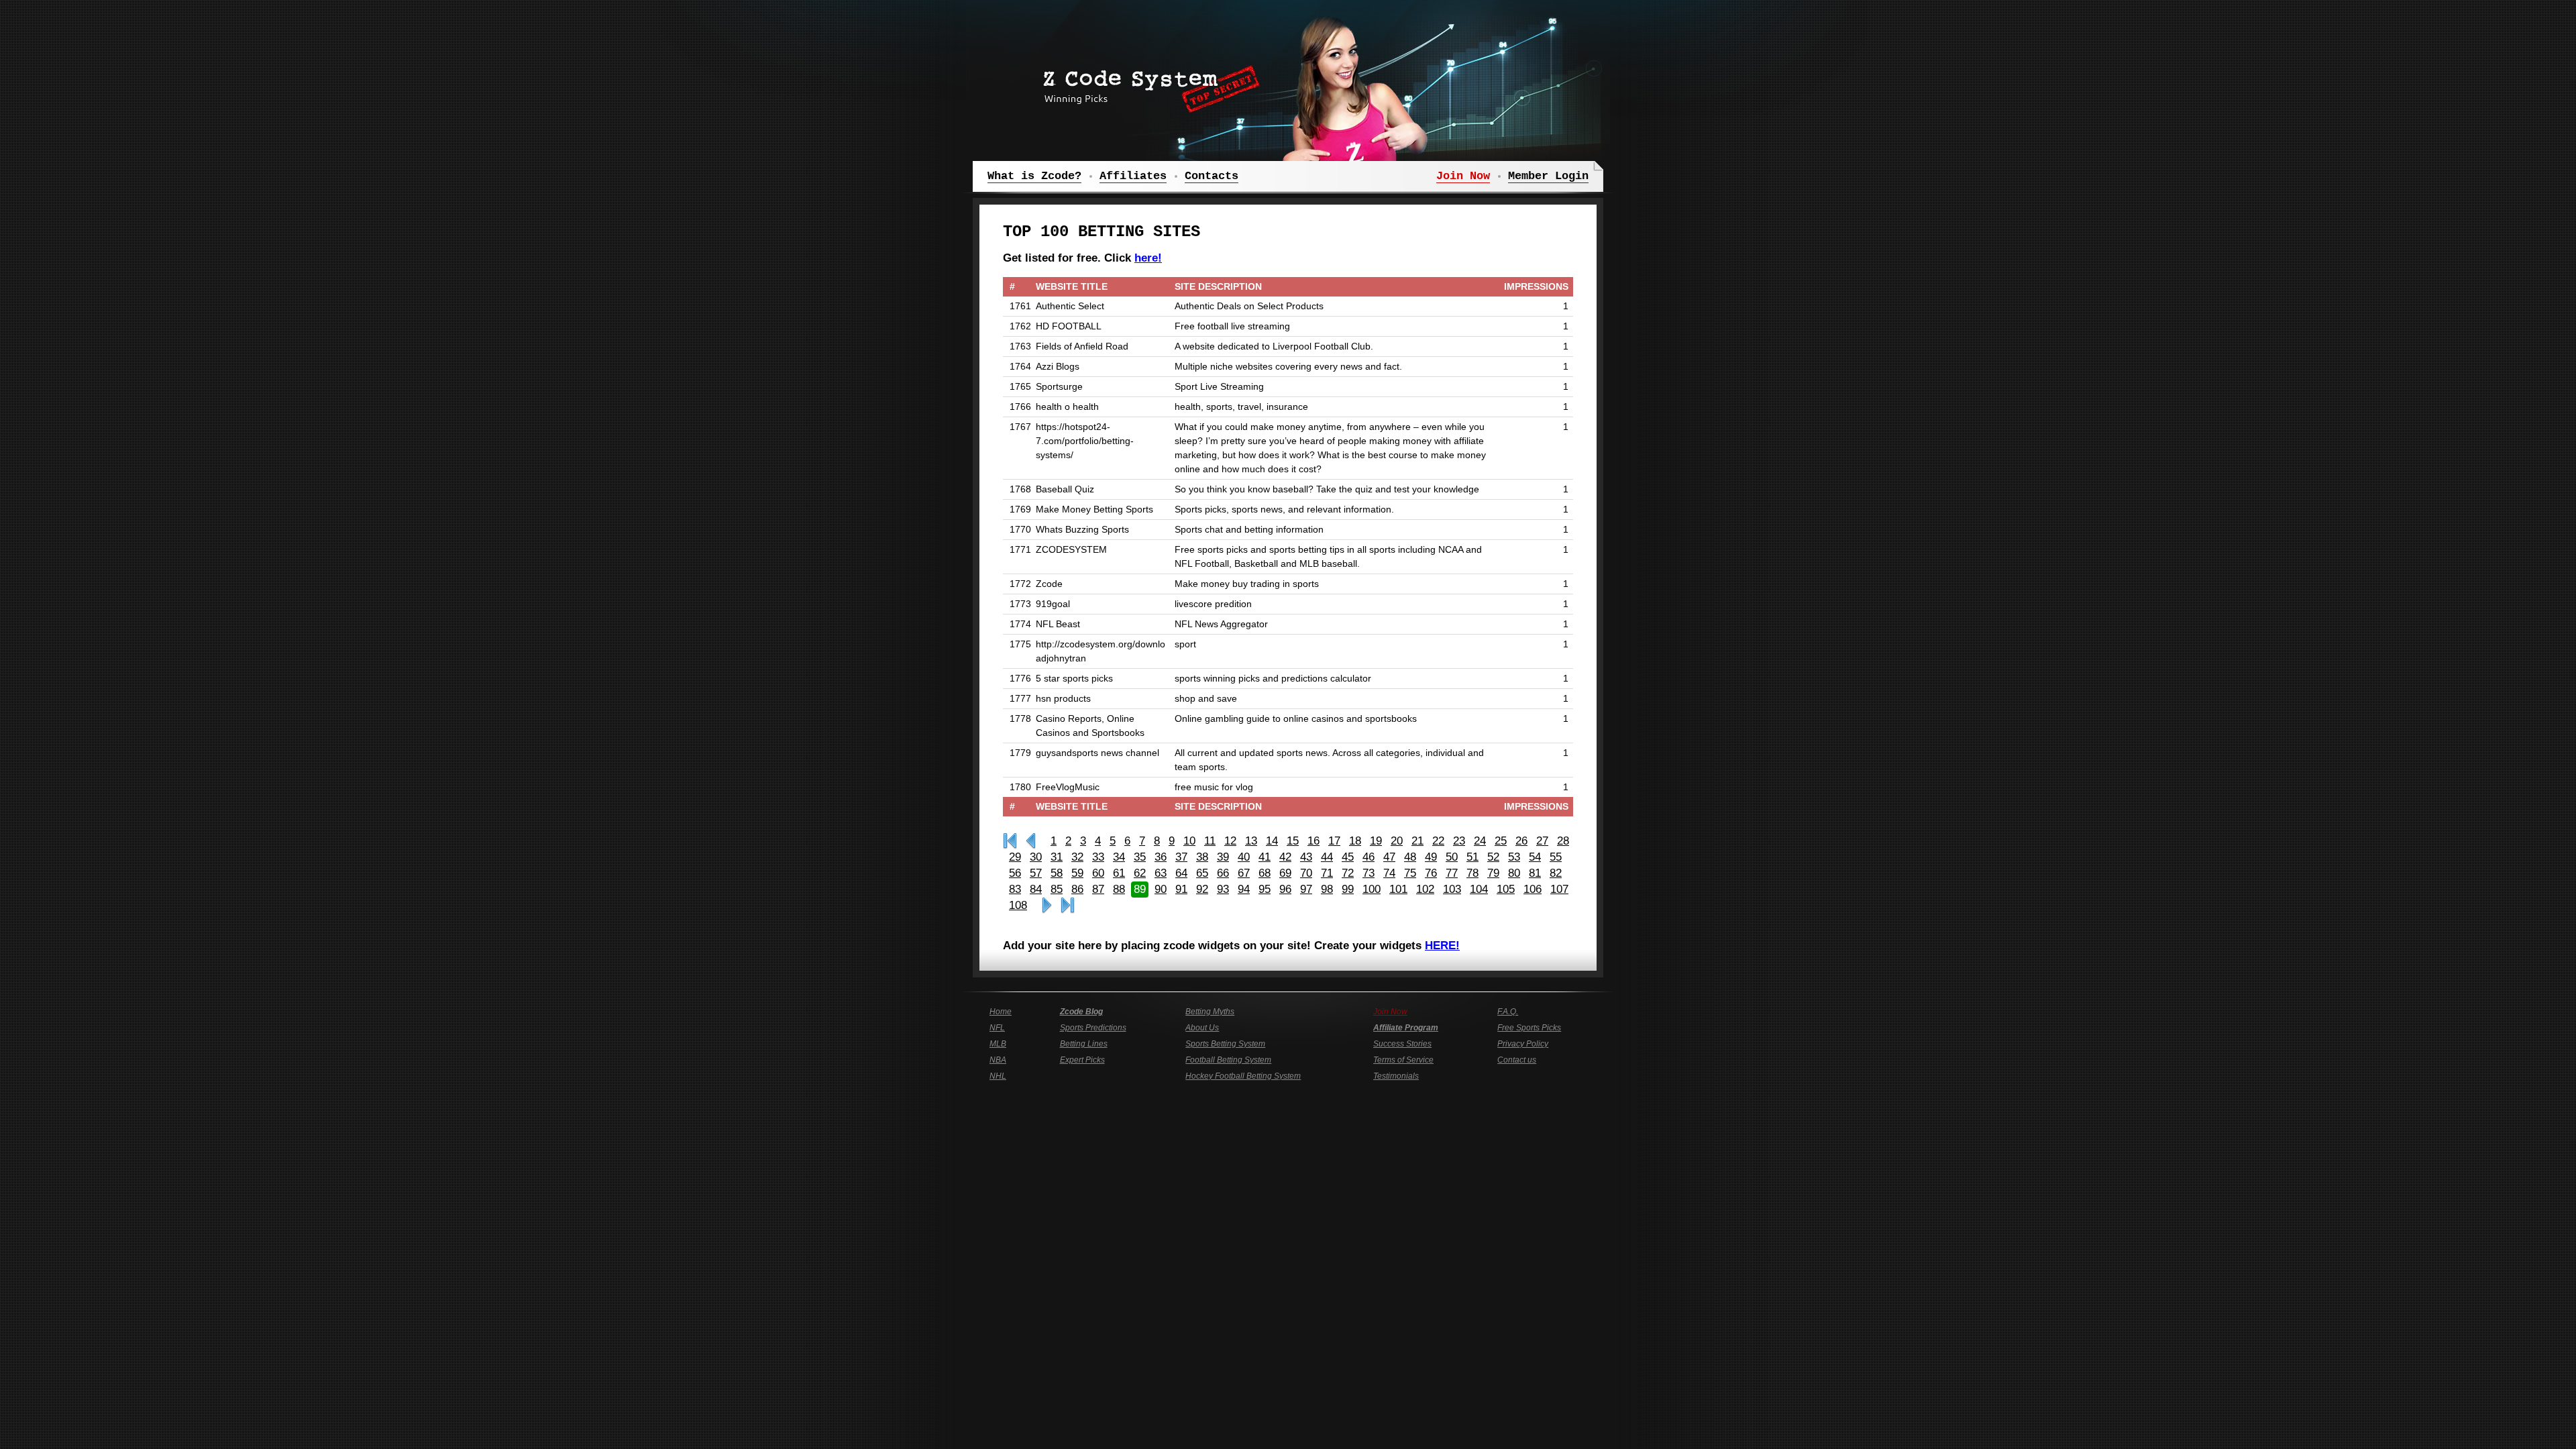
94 (1244, 889)
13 (1251, 841)
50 (1452, 857)
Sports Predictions (1093, 1028)
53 (1514, 857)
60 (1098, 873)
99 (1348, 889)
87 (1098, 889)
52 (1493, 857)
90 (1161, 889)
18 (1355, 841)
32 (1077, 857)
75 (1410, 873)
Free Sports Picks (1529, 1028)
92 (1202, 889)
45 (1348, 857)
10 (1189, 841)
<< (1031, 841)
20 (1397, 841)
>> (1047, 906)
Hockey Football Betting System (1243, 1076)
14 (1272, 841)
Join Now (1390, 1012)
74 (1389, 873)
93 (1223, 889)
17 (1334, 841)
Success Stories (1402, 1044)
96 (1285, 889)
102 (1425, 889)
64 (1181, 873)
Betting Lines (1084, 1044)
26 (1521, 841)
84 (1036, 889)
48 (1410, 857)
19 (1376, 841)
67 (1244, 873)
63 (1161, 873)
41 (1265, 857)
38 (1202, 857)
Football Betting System (1228, 1060)
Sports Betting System (1225, 1044)
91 (1181, 889)
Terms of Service (1403, 1060)
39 (1223, 857)
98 (1327, 889)
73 (1368, 873)
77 (1452, 873)
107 (1559, 889)
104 (1479, 889)
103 (1452, 889)
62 (1140, 873)
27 (1542, 841)
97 (1306, 889)
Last (1068, 906)
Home (1001, 1012)
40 (1244, 857)
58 (1057, 873)
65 (1202, 873)
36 (1161, 857)
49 (1431, 857)
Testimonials (1396, 1076)
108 (1018, 905)
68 (1265, 873)
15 (1293, 841)
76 (1431, 873)
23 (1459, 841)
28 (1563, 841)
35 (1140, 857)
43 (1306, 857)
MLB (998, 1044)
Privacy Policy (1523, 1044)
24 (1480, 841)
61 (1119, 873)
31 (1057, 857)
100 (1372, 889)
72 (1348, 873)
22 (1438, 841)
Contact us (1517, 1060)
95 (1265, 889)
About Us (1202, 1028)
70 (1306, 873)
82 (1556, 873)
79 (1493, 873)
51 (1472, 857)
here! (1148, 258)
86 (1077, 889)
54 (1535, 857)
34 (1119, 857)
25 (1501, 841)
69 (1285, 873)
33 (1098, 857)
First (1010, 841)
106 (1533, 889)
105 (1506, 889)
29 (1015, 857)
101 (1398, 889)
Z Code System (1147, 84)
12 (1230, 841)
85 (1057, 889)
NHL (998, 1076)
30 (1036, 857)
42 (1285, 857)
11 (1210, 841)
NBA (998, 1060)
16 (1313, 841)
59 (1077, 873)
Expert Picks (1082, 1060)
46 (1368, 857)
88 (1119, 889)
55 (1556, 857)
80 (1514, 873)
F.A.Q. (1508, 1012)
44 (1327, 857)
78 (1472, 873)
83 (1015, 889)
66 (1223, 873)
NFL (997, 1028)
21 (1417, 841)
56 (1015, 873)
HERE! (1442, 946)
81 (1535, 873)
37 (1181, 857)
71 (1327, 873)
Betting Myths (1210, 1012)
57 (1036, 873)
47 (1389, 857)
